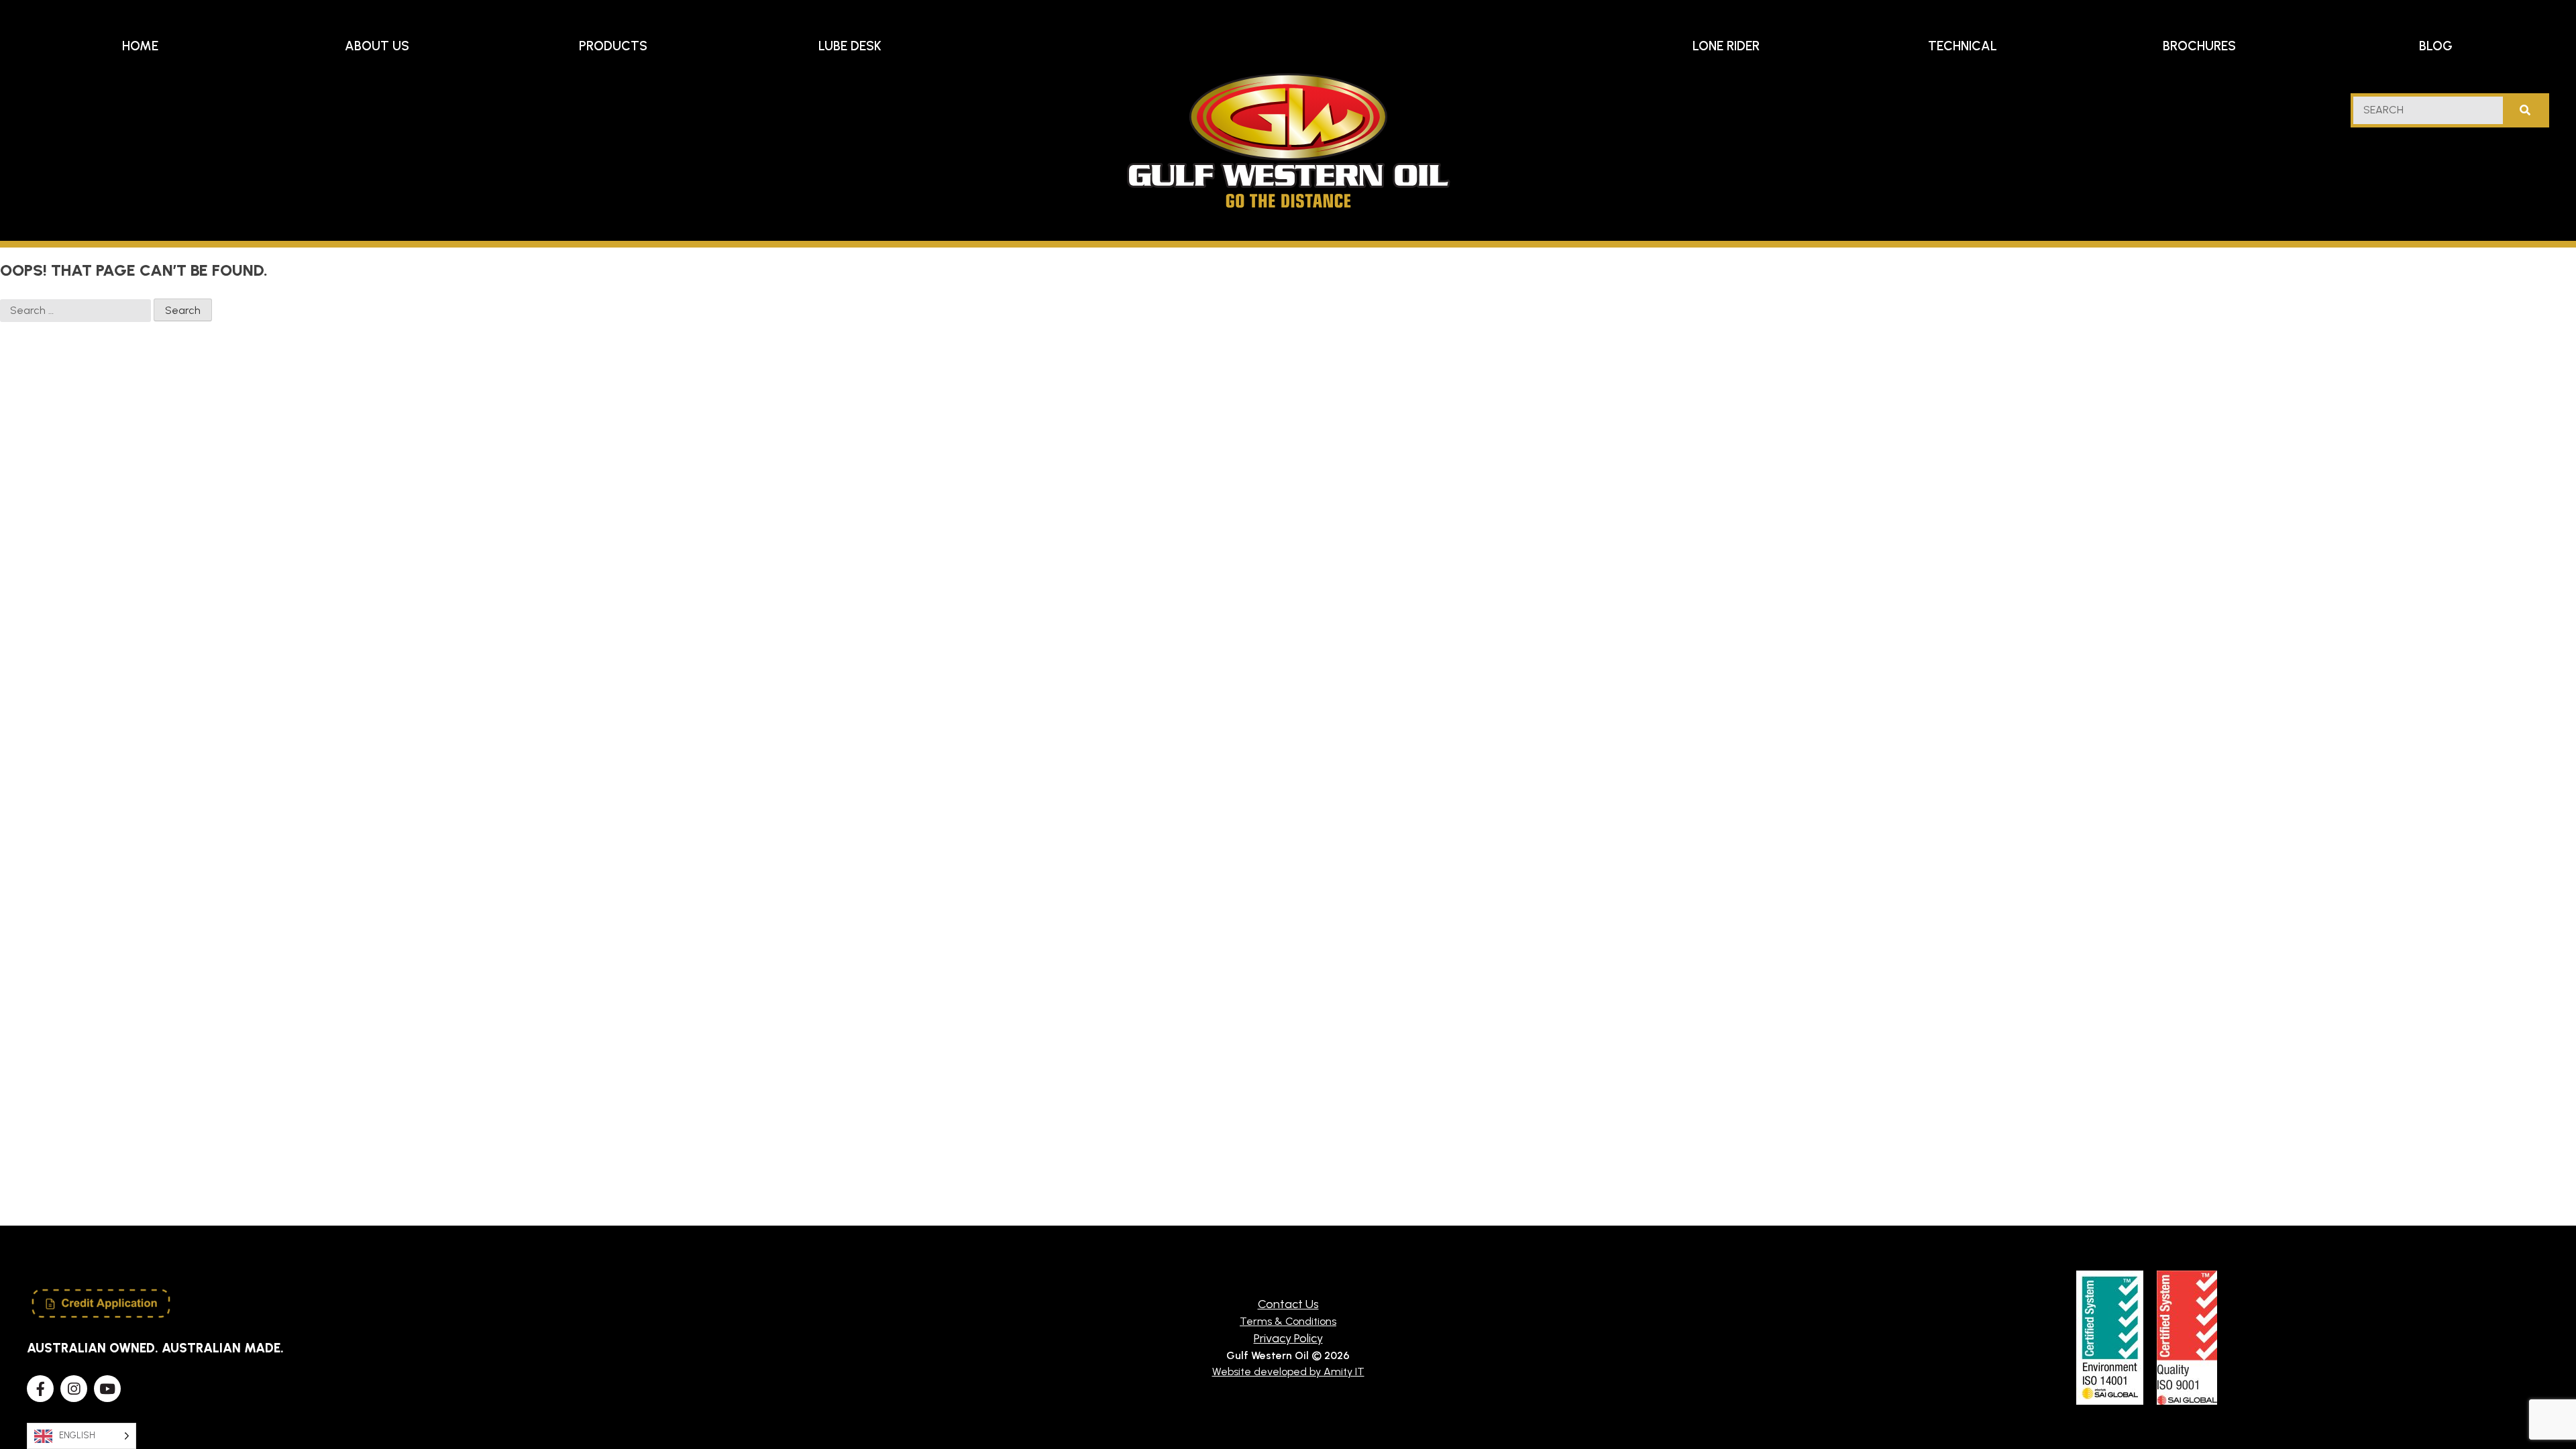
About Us (377, 46)
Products (613, 46)
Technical (1963, 46)
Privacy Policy (1288, 1338)
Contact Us (1288, 1304)
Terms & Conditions (1288, 1321)
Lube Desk (850, 46)
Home (140, 46)
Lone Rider (1726, 46)
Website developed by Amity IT (1288, 1372)
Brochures (2199, 46)
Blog (2436, 46)
